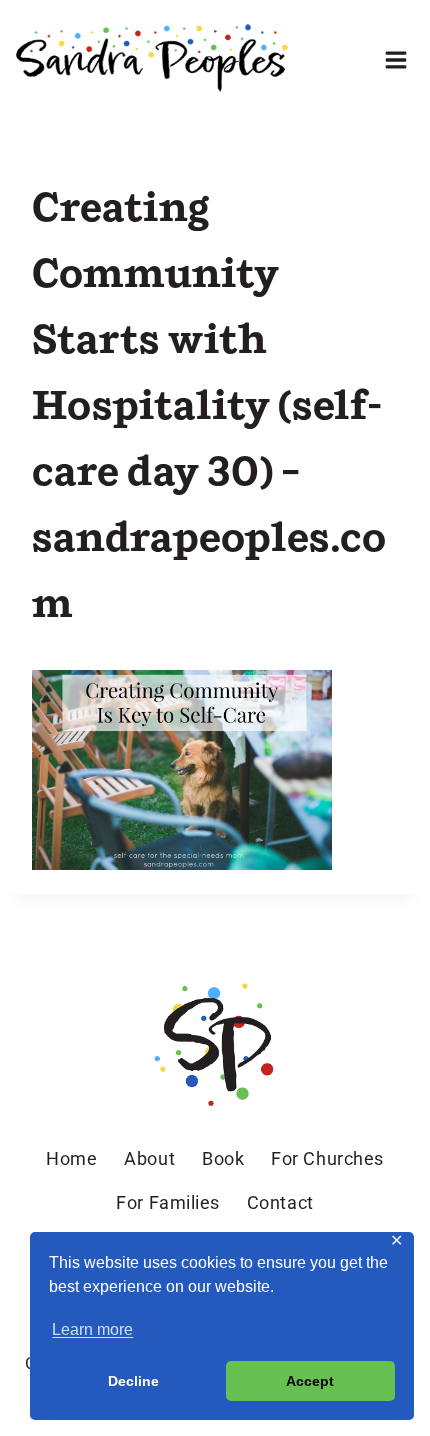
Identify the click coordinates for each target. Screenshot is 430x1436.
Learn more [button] (92, 1329)
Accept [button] (310, 1381)
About (149, 1158)
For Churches (327, 1158)
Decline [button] (133, 1381)
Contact (280, 1202)
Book (223, 1158)
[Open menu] (395, 59)
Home (71, 1158)
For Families (167, 1202)
